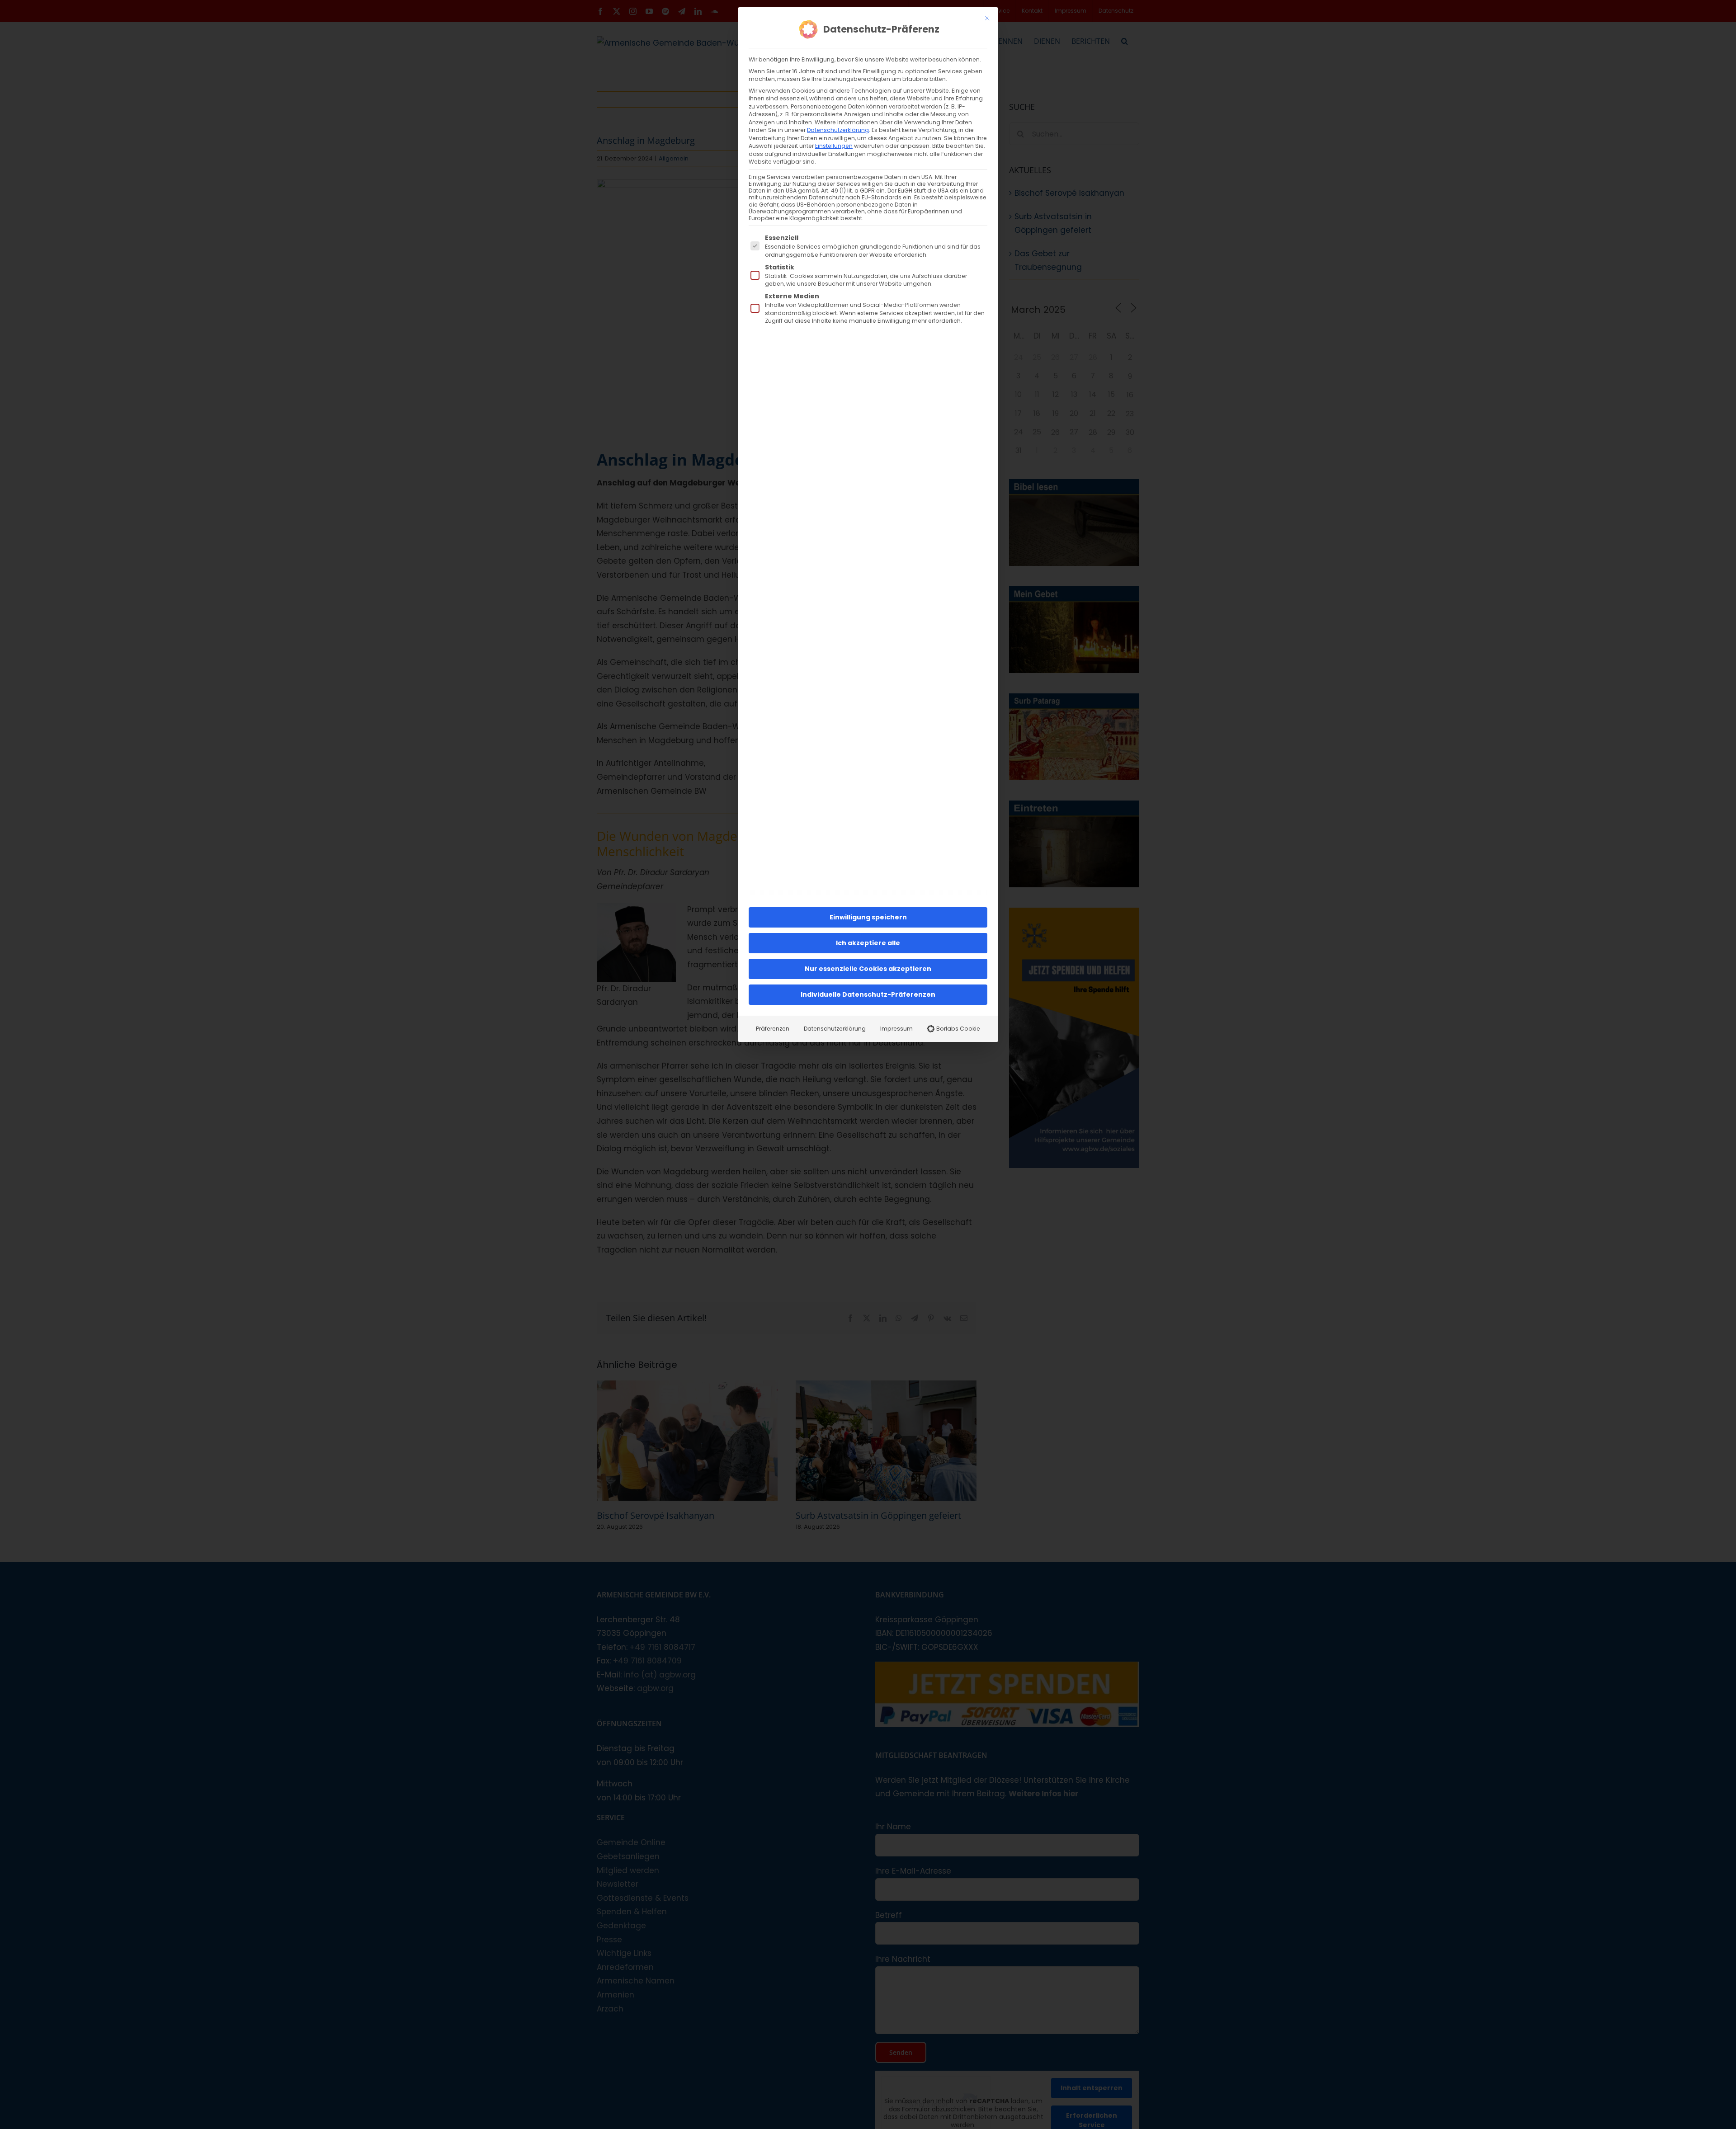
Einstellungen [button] (834, 146)
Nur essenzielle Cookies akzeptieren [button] (868, 969)
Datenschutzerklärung (838, 130)
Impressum (896, 1029)
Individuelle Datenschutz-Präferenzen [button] (868, 994)
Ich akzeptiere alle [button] (868, 943)
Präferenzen (773, 1029)
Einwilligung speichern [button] (868, 917)
